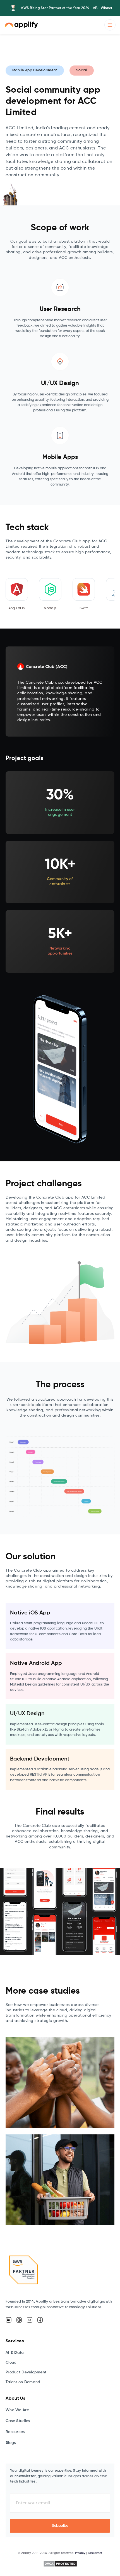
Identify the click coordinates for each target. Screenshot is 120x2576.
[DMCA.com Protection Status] (60, 2564)
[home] (21, 25)
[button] (110, 25)
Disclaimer (95, 2553)
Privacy (80, 2553)
